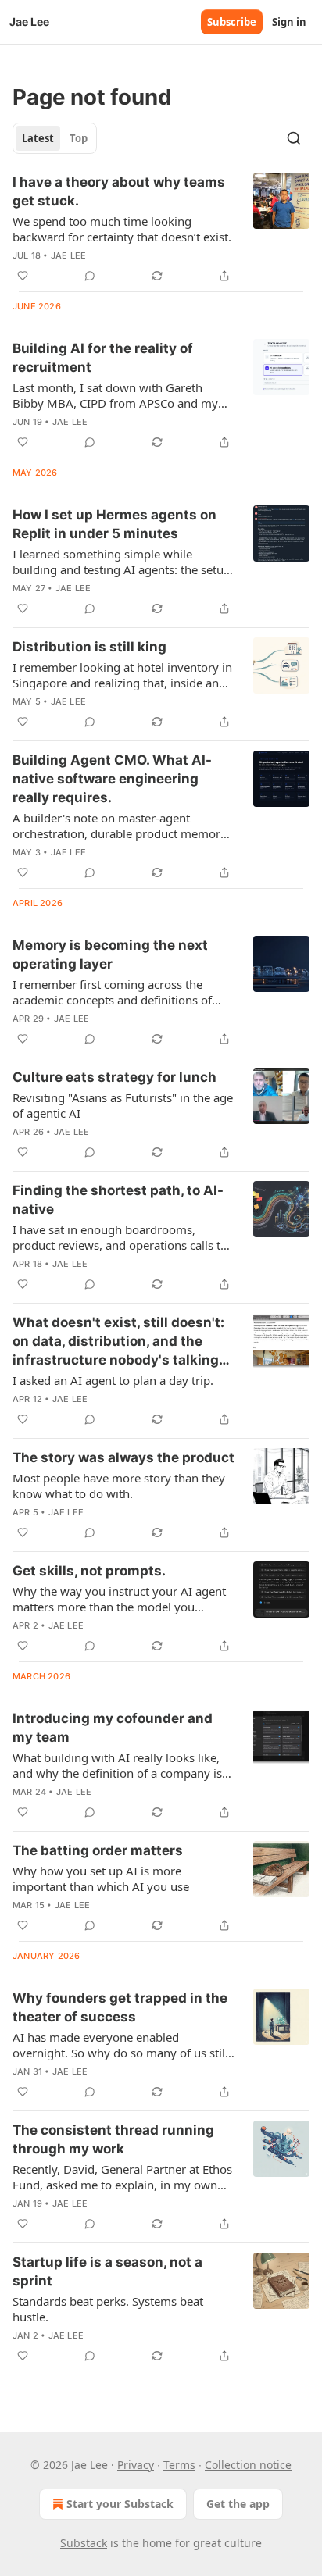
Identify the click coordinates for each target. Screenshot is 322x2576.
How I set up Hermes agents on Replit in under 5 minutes (114, 524)
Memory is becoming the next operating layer (110, 954)
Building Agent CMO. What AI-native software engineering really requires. (112, 779)
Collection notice (248, 2465)
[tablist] (55, 138)
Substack (84, 2543)
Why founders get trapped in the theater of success (120, 2007)
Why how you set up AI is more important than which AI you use (101, 1878)
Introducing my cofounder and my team (113, 1728)
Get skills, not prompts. (89, 1571)
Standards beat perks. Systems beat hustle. (108, 2309)
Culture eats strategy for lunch (114, 1077)
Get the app (238, 2504)
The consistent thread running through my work (113, 2139)
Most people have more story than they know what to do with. (119, 1486)
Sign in (289, 22)
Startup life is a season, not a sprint (107, 2271)
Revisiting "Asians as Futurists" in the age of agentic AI (123, 1105)
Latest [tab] (38, 138)
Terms (179, 2465)
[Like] (23, 276)
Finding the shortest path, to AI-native (118, 1200)
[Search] (294, 138)
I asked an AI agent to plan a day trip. (113, 1380)
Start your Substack (120, 2504)
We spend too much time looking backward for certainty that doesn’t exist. (122, 229)
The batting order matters (98, 1850)
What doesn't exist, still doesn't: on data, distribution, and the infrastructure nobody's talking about (118, 1342)
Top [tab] (79, 138)
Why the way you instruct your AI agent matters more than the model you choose (119, 1599)
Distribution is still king (89, 647)
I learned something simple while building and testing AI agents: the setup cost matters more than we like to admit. (122, 562)
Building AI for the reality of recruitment (103, 358)
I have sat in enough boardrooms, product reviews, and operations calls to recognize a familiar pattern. (120, 1237)
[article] (161, 229)
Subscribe (232, 22)
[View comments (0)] (90, 276)
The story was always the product (123, 1457)
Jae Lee (68, 255)
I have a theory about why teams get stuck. (119, 191)
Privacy (136, 2465)
